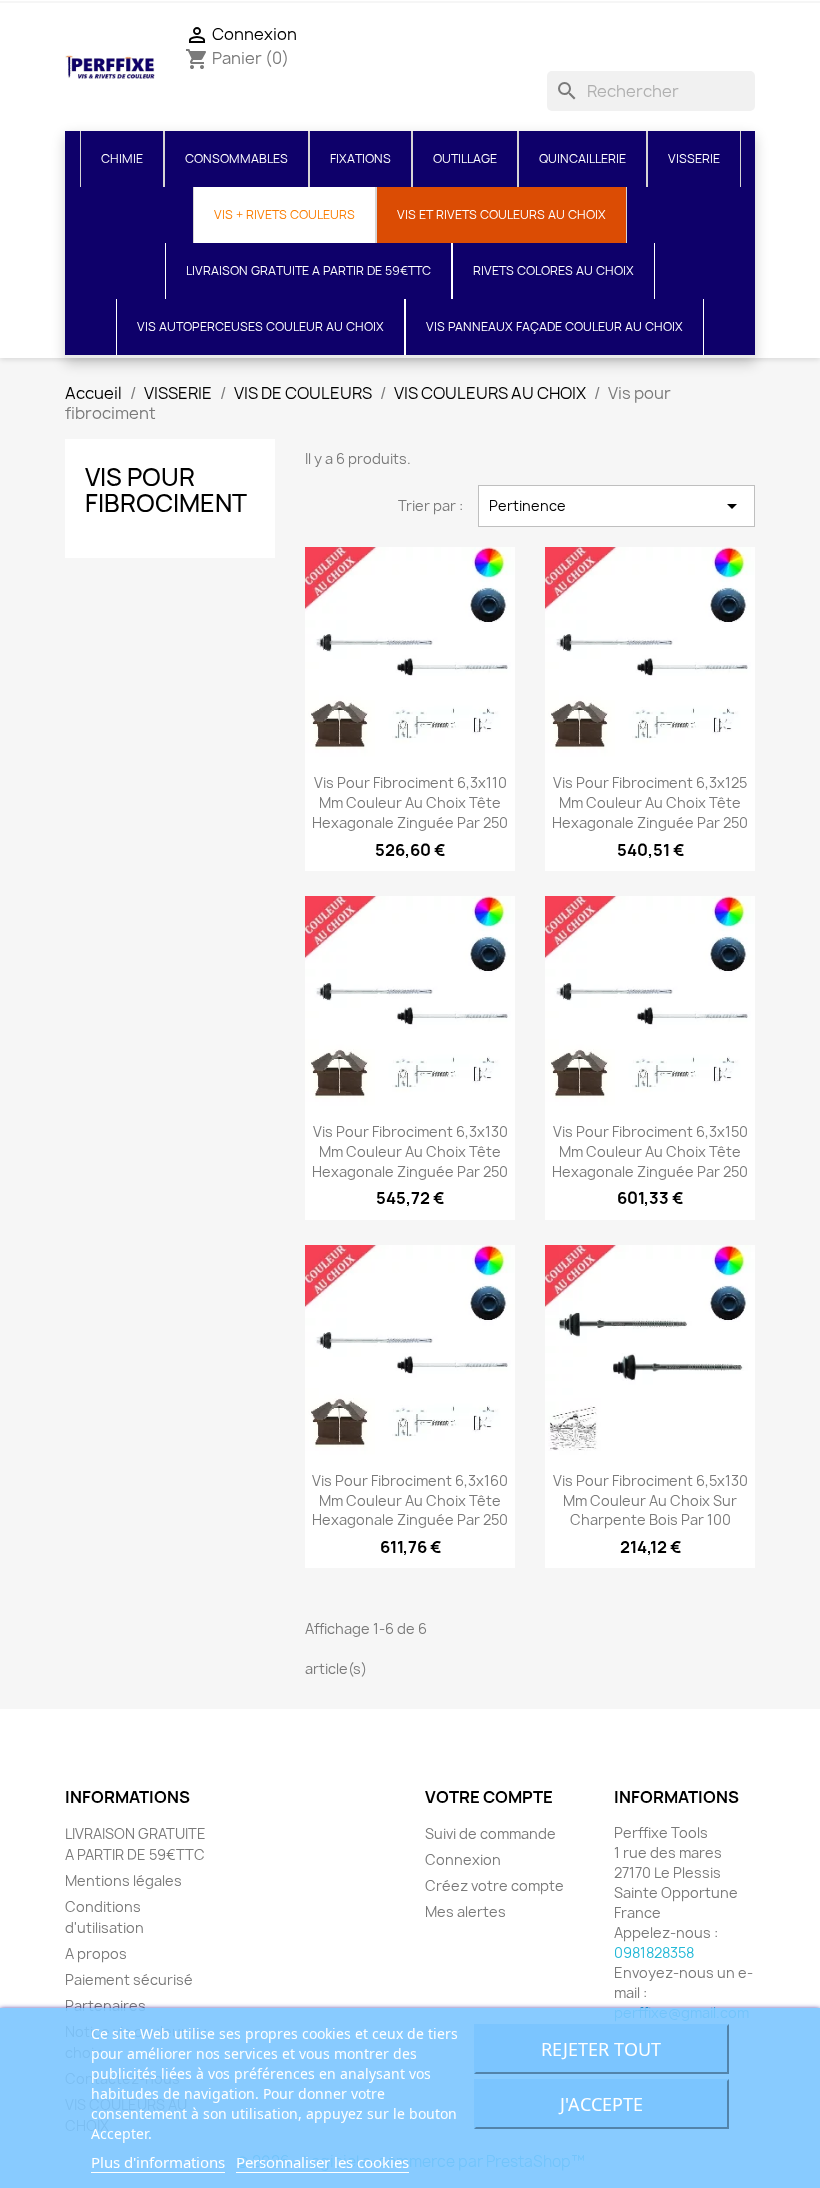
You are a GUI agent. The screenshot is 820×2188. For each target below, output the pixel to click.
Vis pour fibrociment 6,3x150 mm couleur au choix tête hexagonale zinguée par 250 (650, 1151)
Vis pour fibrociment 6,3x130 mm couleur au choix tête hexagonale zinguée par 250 (410, 1151)
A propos (96, 1953)
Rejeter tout (601, 2049)
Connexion (463, 1859)
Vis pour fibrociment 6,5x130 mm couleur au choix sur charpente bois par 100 (650, 1500)
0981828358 (654, 1952)
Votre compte (489, 1797)
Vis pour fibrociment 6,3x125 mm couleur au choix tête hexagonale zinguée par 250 (650, 802)
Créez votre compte (494, 1885)
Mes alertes (465, 1911)
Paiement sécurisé (129, 1979)
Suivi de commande (490, 1833)
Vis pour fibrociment (166, 490)
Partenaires (105, 2005)
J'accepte (601, 2104)
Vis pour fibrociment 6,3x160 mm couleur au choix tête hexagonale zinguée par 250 (410, 1500)
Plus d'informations (158, 2162)
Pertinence (616, 506)
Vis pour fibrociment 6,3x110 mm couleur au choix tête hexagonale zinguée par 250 (410, 802)
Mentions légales (123, 1880)
